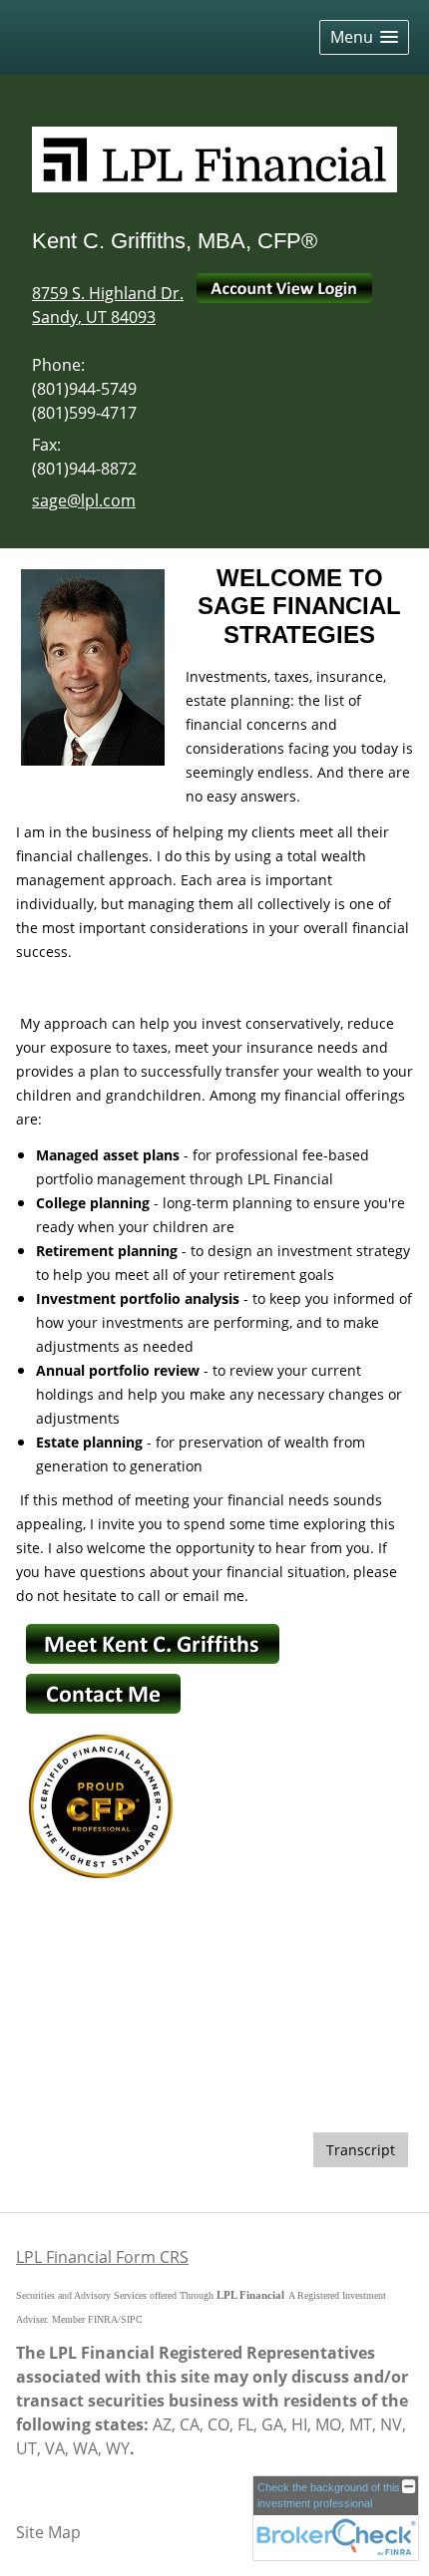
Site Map (48, 2532)
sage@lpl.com (84, 500)
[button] (364, 37)
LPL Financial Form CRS (102, 2257)
